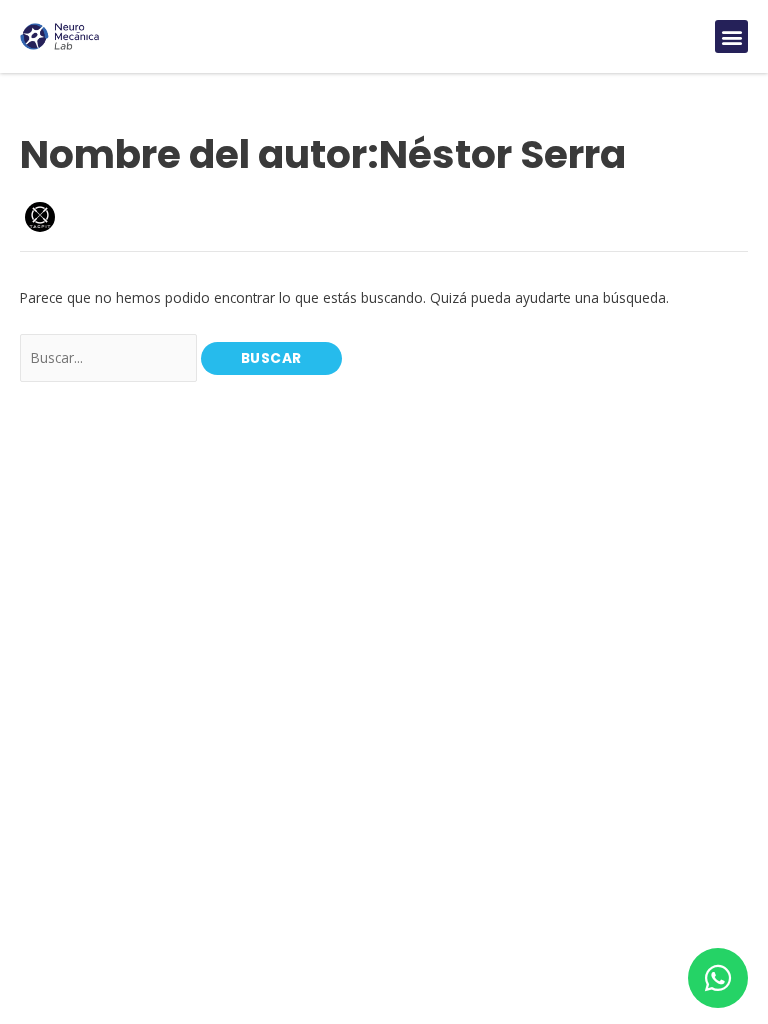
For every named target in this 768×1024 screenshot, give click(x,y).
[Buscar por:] (110, 357)
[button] (731, 36)
